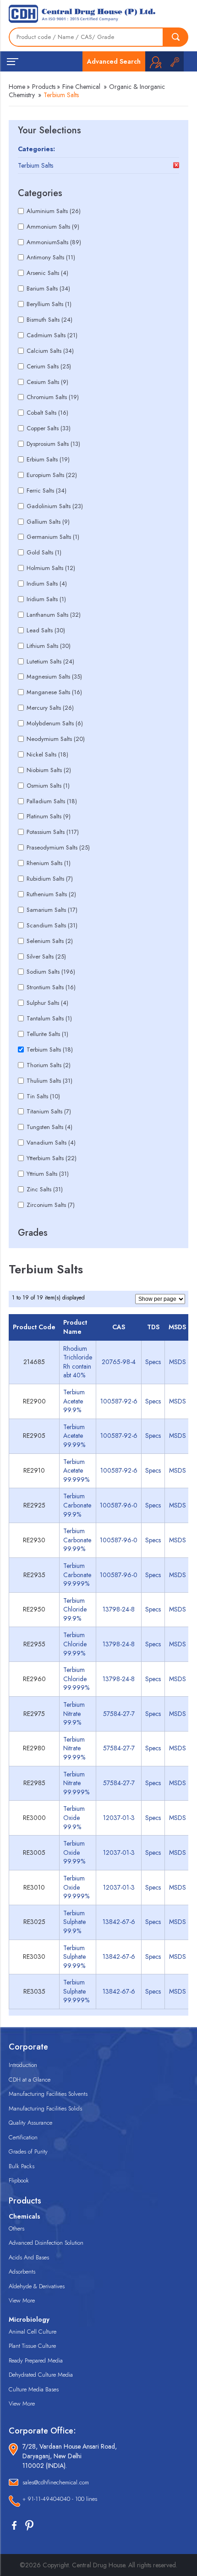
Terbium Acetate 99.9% (74, 1401)
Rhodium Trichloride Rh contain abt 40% (78, 1362)
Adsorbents (22, 2272)
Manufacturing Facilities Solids (45, 2108)
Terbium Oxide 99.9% (74, 1817)
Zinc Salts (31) (45, 1189)
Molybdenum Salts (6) (55, 723)
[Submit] (176, 37)
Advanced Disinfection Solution (46, 2243)
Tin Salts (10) (43, 1096)
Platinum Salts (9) (49, 816)
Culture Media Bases (34, 2389)
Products (44, 87)
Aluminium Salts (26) (54, 211)
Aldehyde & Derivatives (37, 2286)
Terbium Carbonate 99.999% (77, 1575)
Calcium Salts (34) (50, 351)
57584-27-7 (119, 1714)
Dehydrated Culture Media (41, 2375)
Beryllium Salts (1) (49, 304)
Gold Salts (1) (44, 552)
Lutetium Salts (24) (50, 661)
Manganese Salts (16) (54, 692)
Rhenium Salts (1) (49, 863)
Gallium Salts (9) (48, 522)
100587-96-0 (119, 1505)
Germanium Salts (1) (53, 537)
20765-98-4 (119, 1362)
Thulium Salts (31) (49, 1081)
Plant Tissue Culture (32, 2346)
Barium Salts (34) (48, 288)
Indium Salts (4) (47, 584)
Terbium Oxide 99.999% (76, 1887)
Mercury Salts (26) (50, 708)
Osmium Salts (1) (48, 786)
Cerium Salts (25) (49, 366)
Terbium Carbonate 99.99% (77, 1540)
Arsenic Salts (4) (47, 273)
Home (17, 87)
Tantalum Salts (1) (49, 1018)
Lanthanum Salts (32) (54, 615)
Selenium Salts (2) (50, 941)
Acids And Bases (29, 2257)
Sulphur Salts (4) (47, 1003)
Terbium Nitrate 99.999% (76, 1783)
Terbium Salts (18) (50, 1050)
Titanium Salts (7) (49, 1111)
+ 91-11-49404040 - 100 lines (60, 2499)
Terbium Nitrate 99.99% (74, 1748)
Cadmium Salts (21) (52, 335)
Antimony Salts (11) (51, 257)
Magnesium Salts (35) (54, 677)
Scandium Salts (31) (52, 925)
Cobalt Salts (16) (47, 413)
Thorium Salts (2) (49, 1065)
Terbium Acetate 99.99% (74, 1436)
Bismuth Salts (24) (49, 320)
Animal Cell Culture (33, 2332)
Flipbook (19, 2180)
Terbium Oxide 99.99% (74, 1852)
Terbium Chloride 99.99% (75, 1644)
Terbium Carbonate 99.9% (77, 1505)
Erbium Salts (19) (48, 459)
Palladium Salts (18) (52, 801)
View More (22, 2300)
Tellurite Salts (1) (47, 1034)
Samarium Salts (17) (52, 910)
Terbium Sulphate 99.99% (74, 1957)
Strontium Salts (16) (51, 987)
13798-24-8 (119, 1609)
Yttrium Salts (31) (48, 1174)
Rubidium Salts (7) (50, 879)
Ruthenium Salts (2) (51, 894)
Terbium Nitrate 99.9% (74, 1713)
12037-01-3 (119, 1818)
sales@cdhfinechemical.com (56, 2482)
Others (16, 2228)
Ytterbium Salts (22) (52, 1158)
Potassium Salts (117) (53, 832)
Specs (153, 1362)
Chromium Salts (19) (53, 397)
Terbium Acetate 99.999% (76, 1471)
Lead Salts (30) (46, 630)
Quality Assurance (30, 2123)
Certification (23, 2137)
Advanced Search (114, 61)
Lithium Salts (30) (49, 646)
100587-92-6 (119, 1401)
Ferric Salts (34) (47, 491)
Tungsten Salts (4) (49, 1127)
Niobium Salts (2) (49, 770)
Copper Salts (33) (49, 428)
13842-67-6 (119, 1922)
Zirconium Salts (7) (51, 1205)
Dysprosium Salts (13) (53, 444)
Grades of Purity (28, 2151)
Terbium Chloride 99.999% (76, 1679)
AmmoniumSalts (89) (54, 242)
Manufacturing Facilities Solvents (48, 2094)
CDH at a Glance (30, 2080)
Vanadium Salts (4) (51, 1143)
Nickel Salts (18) (47, 754)
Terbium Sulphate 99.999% (76, 1991)
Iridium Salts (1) (46, 599)
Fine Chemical (81, 87)
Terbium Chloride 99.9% (75, 1609)
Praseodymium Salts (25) (58, 847)
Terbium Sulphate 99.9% (74, 1922)
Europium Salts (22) (52, 475)
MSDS (178, 1362)
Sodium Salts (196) (51, 972)
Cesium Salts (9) (47, 382)
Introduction (23, 2065)
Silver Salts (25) (46, 956)
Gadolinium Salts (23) (55, 506)
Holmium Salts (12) (51, 568)
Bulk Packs (22, 2166)
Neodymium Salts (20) (56, 739)
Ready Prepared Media (36, 2360)
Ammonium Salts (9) (53, 227)
